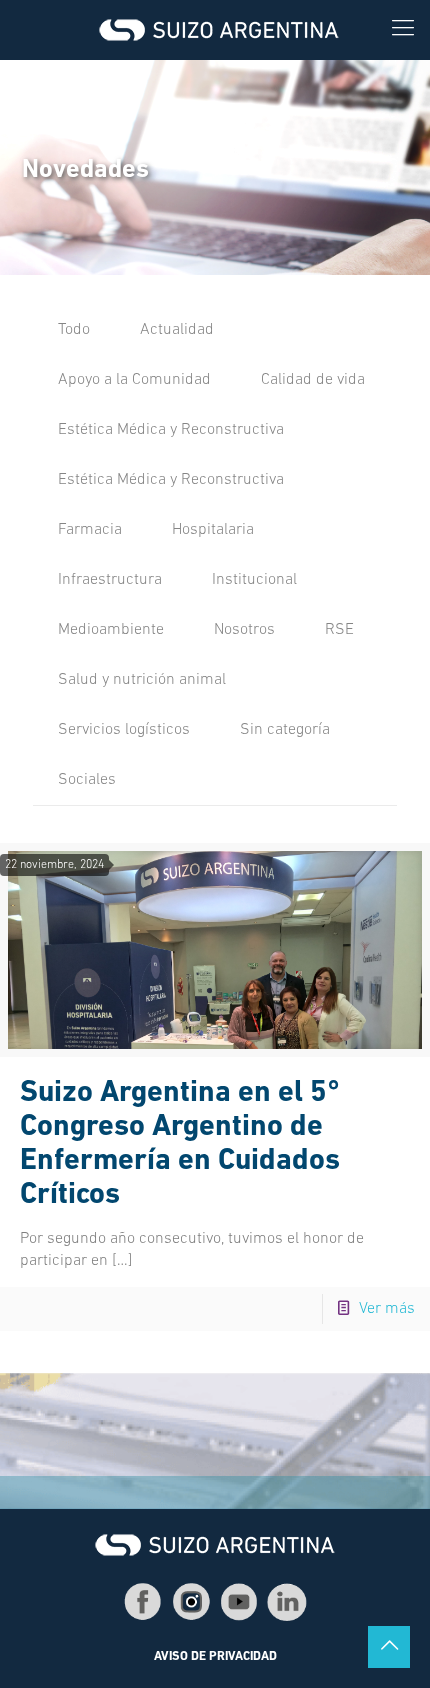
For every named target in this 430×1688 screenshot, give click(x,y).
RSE (339, 630)
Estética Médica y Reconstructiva (171, 430)
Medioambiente (111, 630)
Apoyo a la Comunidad (134, 380)
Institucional (254, 580)
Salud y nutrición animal (142, 680)
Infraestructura (110, 580)
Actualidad (177, 330)
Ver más (387, 1309)
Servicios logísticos (124, 730)
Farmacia (90, 530)
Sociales (87, 780)
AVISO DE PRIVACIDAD (215, 1657)
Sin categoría (285, 730)
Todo (74, 330)
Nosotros (244, 630)
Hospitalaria (213, 530)
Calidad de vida (313, 380)
